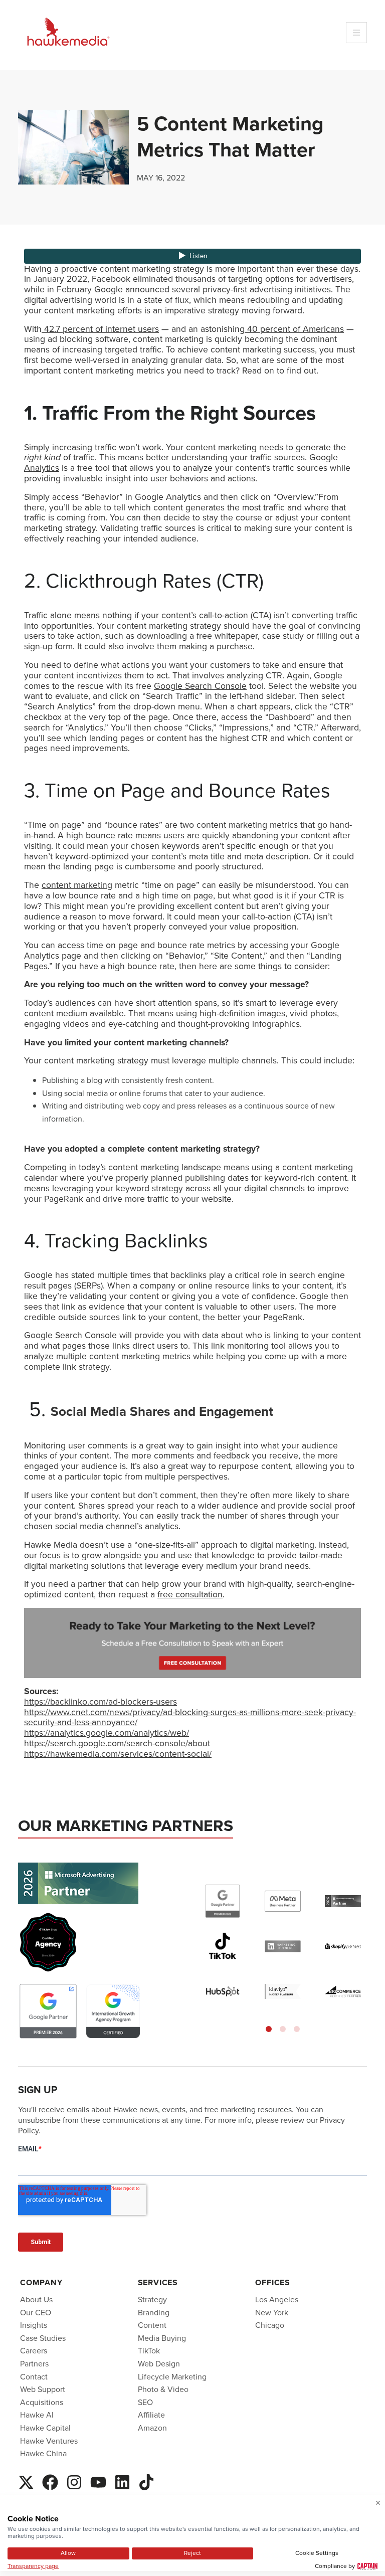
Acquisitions (42, 2402)
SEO (145, 2402)
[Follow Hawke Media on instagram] (74, 2480)
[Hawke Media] (68, 32)
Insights (34, 2325)
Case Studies (43, 2338)
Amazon (152, 2427)
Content (152, 2325)
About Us (36, 2299)
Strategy (152, 2299)
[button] (269, 2029)
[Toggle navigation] (356, 33)
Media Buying (162, 2338)
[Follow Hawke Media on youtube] (98, 2480)
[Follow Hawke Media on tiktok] (146, 2480)
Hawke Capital (45, 2427)
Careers (34, 2351)
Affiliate (151, 2415)
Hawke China (43, 2453)
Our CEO (36, 2312)
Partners (34, 2363)
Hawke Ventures (49, 2440)
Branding (154, 2312)
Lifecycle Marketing (172, 2376)
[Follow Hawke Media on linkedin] (122, 2480)
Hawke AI (37, 2415)
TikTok (149, 2351)
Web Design (159, 2363)
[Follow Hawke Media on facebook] (50, 2480)
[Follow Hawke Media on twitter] (26, 2480)
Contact (34, 2376)
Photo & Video (163, 2389)
